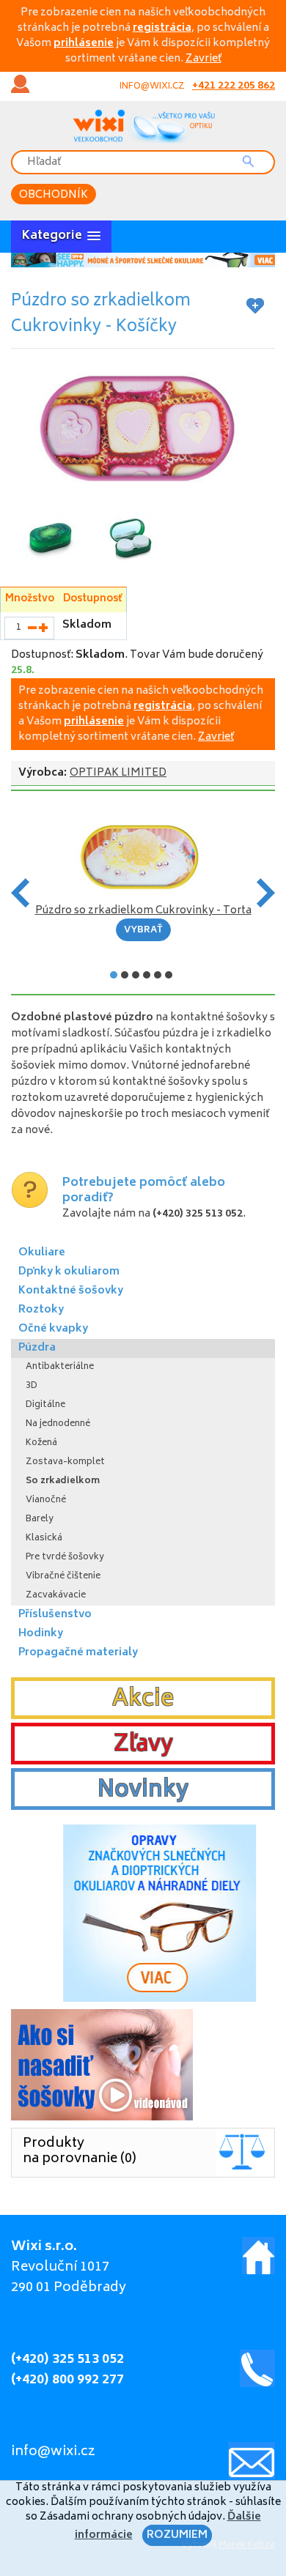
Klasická (44, 1538)
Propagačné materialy (78, 1653)
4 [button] (147, 975)
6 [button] (169, 975)
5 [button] (158, 975)
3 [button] (136, 975)
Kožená (41, 1443)
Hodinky (41, 1634)
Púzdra (37, 1348)
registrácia (162, 28)
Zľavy (143, 1745)
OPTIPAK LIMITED (118, 773)
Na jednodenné (58, 1424)
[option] (143, 260)
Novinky (143, 1791)
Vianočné (46, 1500)
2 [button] (125, 975)
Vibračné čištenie (63, 1577)
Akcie (143, 1700)
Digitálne (45, 1405)
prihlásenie (84, 44)
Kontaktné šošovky (71, 1291)
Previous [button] (20, 893)
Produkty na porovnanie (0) (80, 2152)
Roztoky (41, 1310)
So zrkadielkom (63, 1481)
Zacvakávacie (56, 1596)
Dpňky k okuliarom (69, 1272)
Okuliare (42, 1253)
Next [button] (266, 893)
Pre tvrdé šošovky (65, 1558)
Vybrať (143, 931)
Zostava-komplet (65, 1462)
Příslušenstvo (55, 1615)
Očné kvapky (53, 1329)
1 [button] (114, 975)
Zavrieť (203, 59)
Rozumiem (177, 2535)
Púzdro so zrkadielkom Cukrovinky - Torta (143, 911)
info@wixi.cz (152, 87)
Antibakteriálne (60, 1367)
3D (32, 1386)
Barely (40, 1519)
